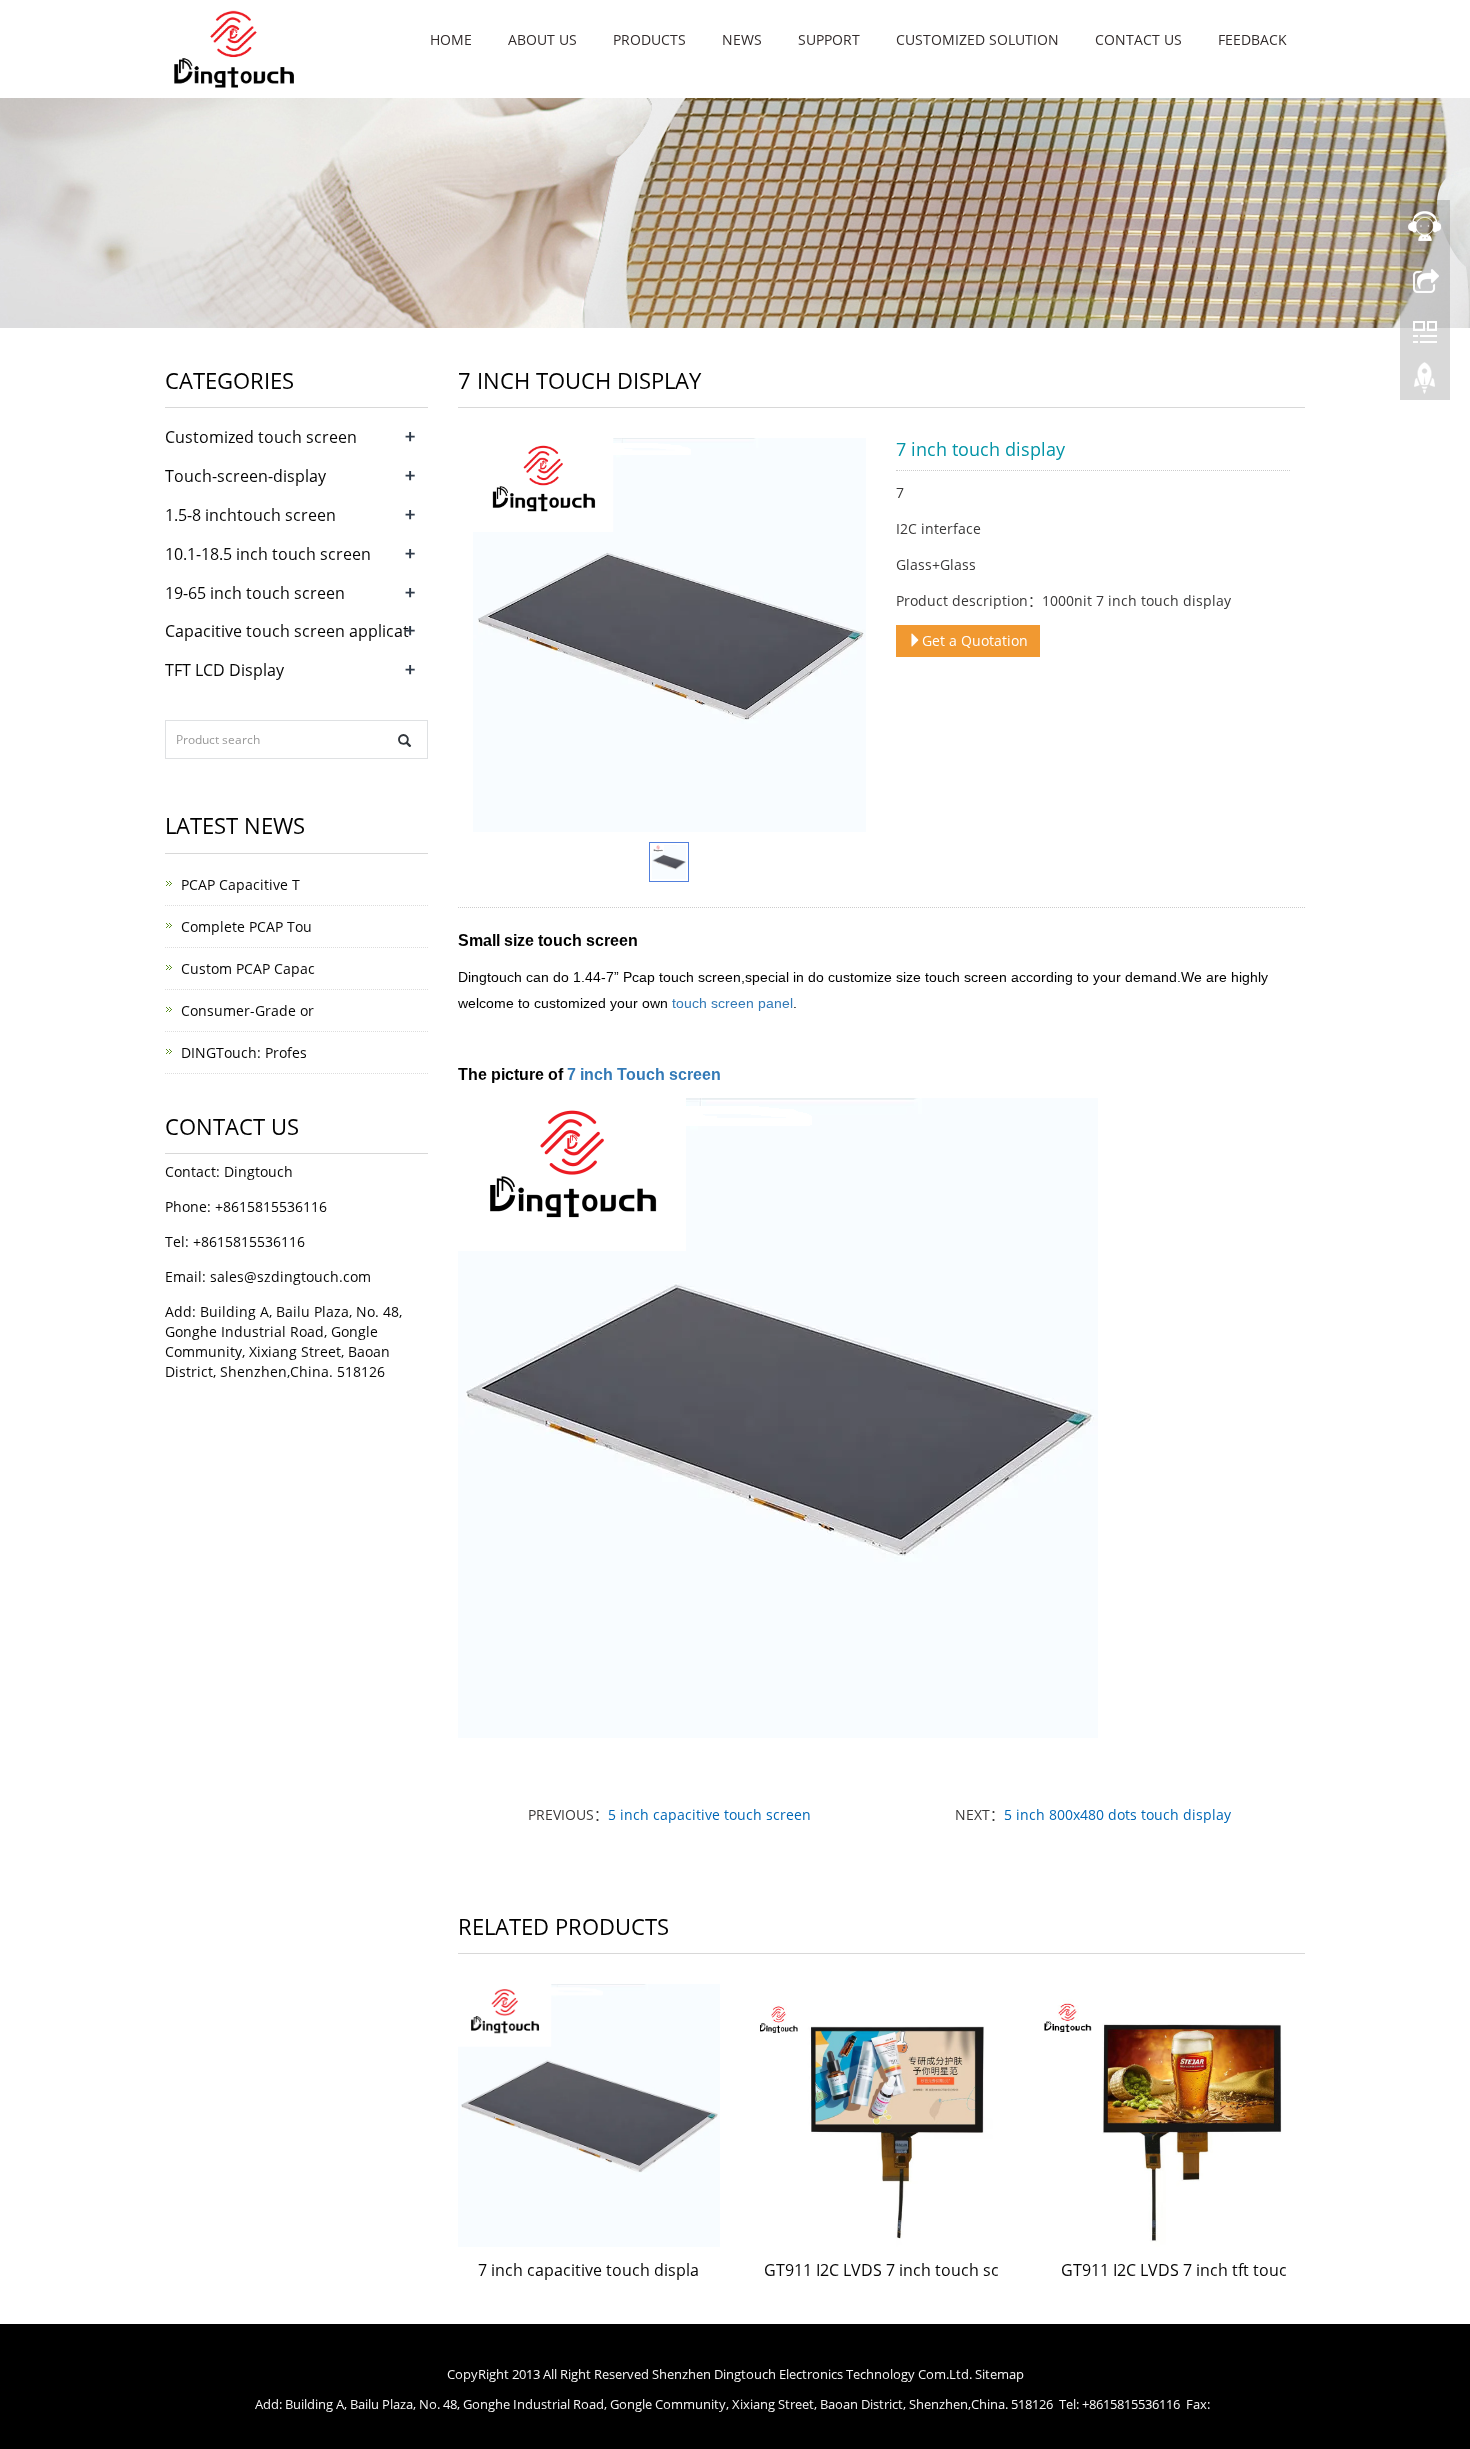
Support (829, 39)
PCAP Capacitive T (240, 884)
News (742, 39)
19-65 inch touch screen (255, 593)
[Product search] (404, 740)
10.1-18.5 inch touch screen (268, 554)
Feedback (1252, 39)
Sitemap (999, 2374)
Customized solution (977, 39)
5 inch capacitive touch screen (709, 1814)
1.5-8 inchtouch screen (250, 515)
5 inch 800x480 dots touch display (1117, 1814)
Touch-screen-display (245, 476)
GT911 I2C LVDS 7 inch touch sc (881, 2270)
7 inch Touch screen (644, 1074)
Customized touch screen (261, 437)
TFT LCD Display (224, 670)
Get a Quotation (975, 640)
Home (451, 39)
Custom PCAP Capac (248, 968)
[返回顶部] (1425, 383)
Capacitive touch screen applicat (287, 631)
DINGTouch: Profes (244, 1052)
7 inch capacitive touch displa (588, 2270)
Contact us (1138, 39)
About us (542, 39)
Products (649, 39)
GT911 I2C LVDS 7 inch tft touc (1174, 2270)
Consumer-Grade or (247, 1010)
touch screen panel (730, 1003)
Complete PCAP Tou (246, 926)
